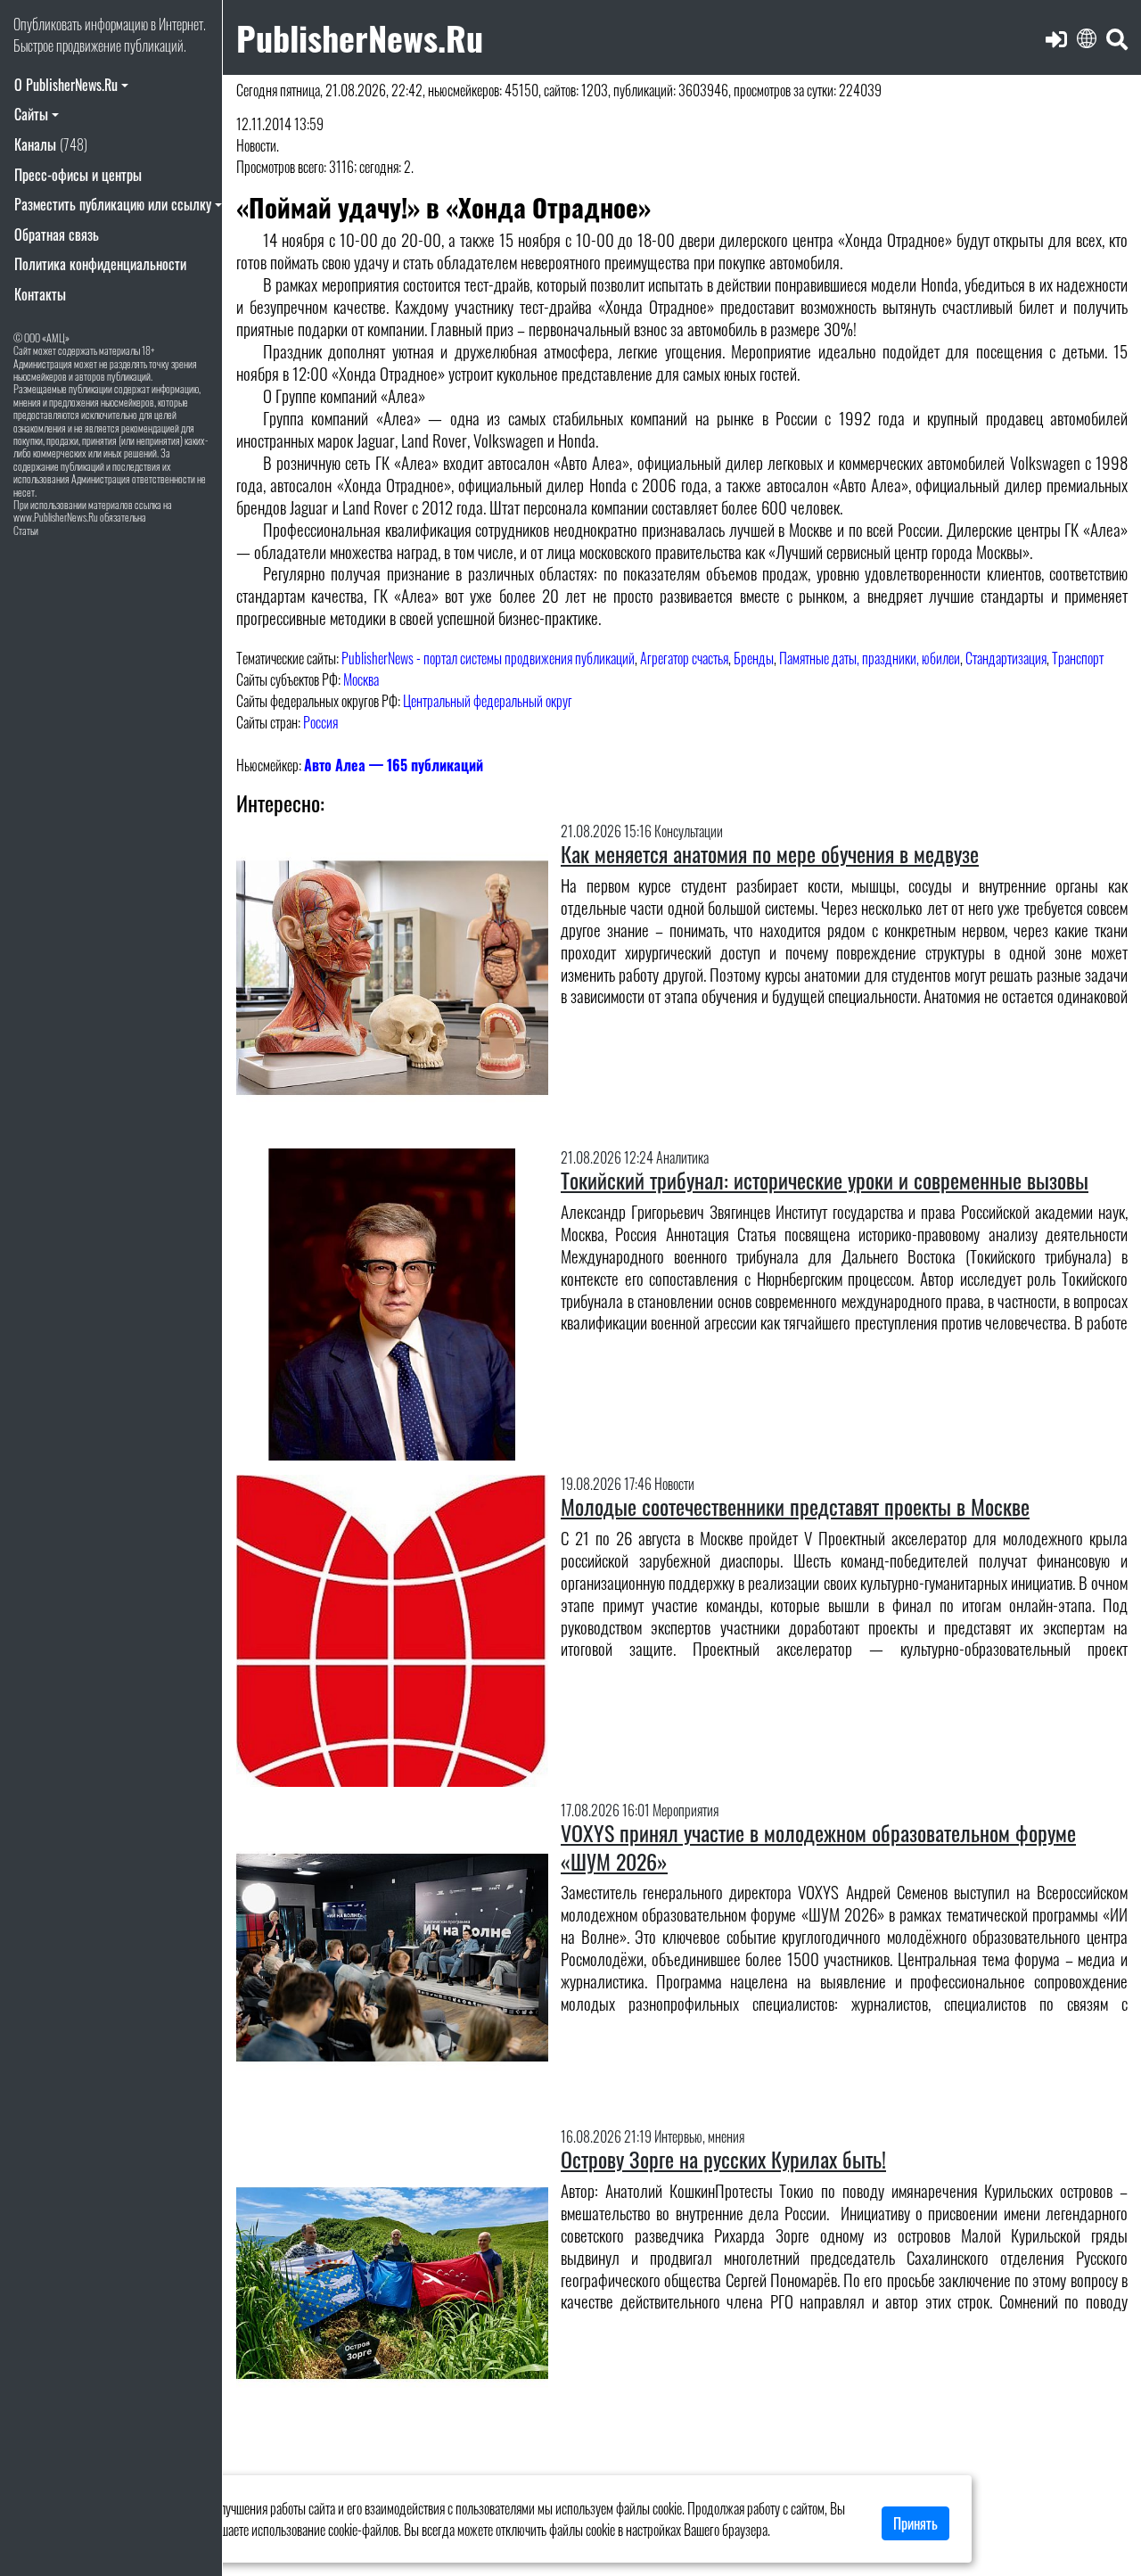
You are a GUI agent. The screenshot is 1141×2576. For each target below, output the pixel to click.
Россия (320, 722)
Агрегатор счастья (684, 658)
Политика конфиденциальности (100, 264)
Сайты (31, 114)
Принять (915, 2523)
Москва (361, 679)
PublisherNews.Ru (360, 37)
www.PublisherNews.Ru (56, 517)
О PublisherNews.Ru (66, 85)
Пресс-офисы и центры (78, 175)
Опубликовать (48, 24)
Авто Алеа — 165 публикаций (394, 765)
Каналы (51, 144)
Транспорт (1078, 658)
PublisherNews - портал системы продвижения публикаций (488, 658)
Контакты (40, 294)
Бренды (754, 658)
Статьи (26, 530)
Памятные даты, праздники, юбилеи (870, 658)
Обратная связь (57, 235)
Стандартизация (1006, 658)
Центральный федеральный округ (488, 701)
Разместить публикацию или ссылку (113, 204)
